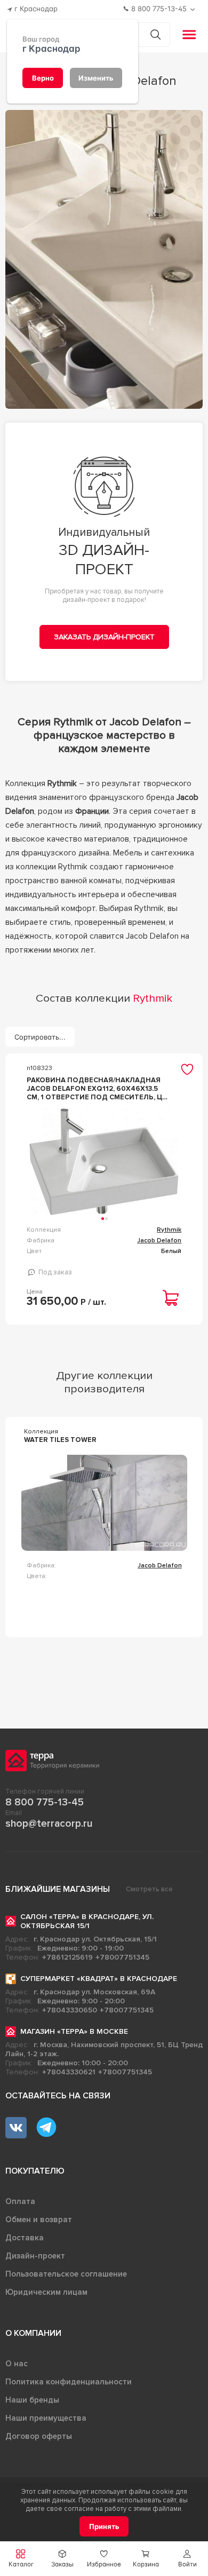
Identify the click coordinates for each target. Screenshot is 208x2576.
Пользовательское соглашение (66, 2274)
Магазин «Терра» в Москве (74, 2031)
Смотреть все (149, 1889)
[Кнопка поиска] (155, 34)
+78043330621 (69, 2072)
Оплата (20, 2201)
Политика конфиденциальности (69, 2382)
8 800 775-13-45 (45, 1802)
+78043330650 (70, 2010)
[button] (187, 2559)
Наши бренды (32, 2400)
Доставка (25, 2238)
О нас (17, 2364)
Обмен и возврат (39, 2220)
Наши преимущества (46, 2418)
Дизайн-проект (35, 2256)
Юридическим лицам (46, 2292)
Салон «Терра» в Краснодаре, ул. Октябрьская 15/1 (87, 1921)
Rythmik (169, 1230)
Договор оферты (39, 2436)
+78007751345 (122, 1957)
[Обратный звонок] (194, 9)
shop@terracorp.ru (49, 1824)
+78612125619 (67, 1957)
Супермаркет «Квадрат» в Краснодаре (99, 1979)
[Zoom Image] (104, 259)
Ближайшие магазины (58, 1889)
